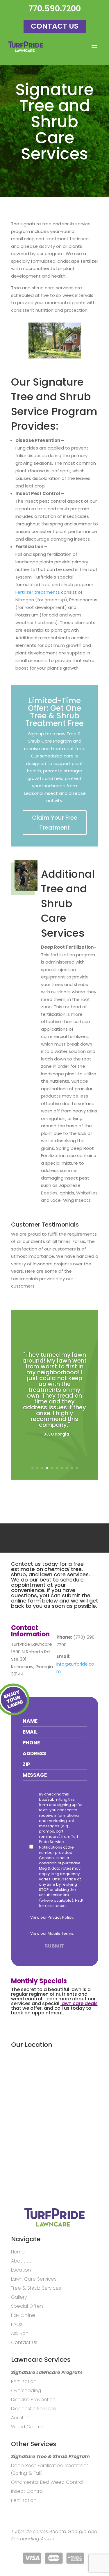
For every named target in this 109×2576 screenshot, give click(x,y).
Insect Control (27, 2491)
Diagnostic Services (34, 2409)
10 (77, 1468)
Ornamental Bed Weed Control (47, 2482)
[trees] (55, 357)
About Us (21, 2261)
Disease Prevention (33, 2400)
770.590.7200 (55, 9)
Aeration (21, 2418)
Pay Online (23, 2315)
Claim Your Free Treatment (55, 823)
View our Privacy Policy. (52, 1917)
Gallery (19, 2297)
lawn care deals (79, 2003)
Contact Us (55, 26)
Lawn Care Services (34, 2279)
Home (18, 2252)
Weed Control (27, 2427)
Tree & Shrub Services (36, 2288)
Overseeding (26, 2390)
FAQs (17, 2324)
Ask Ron (20, 2333)
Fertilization (24, 2381)
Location (21, 2270)
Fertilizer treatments (38, 592)
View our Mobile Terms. (52, 1933)
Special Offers (27, 2306)
